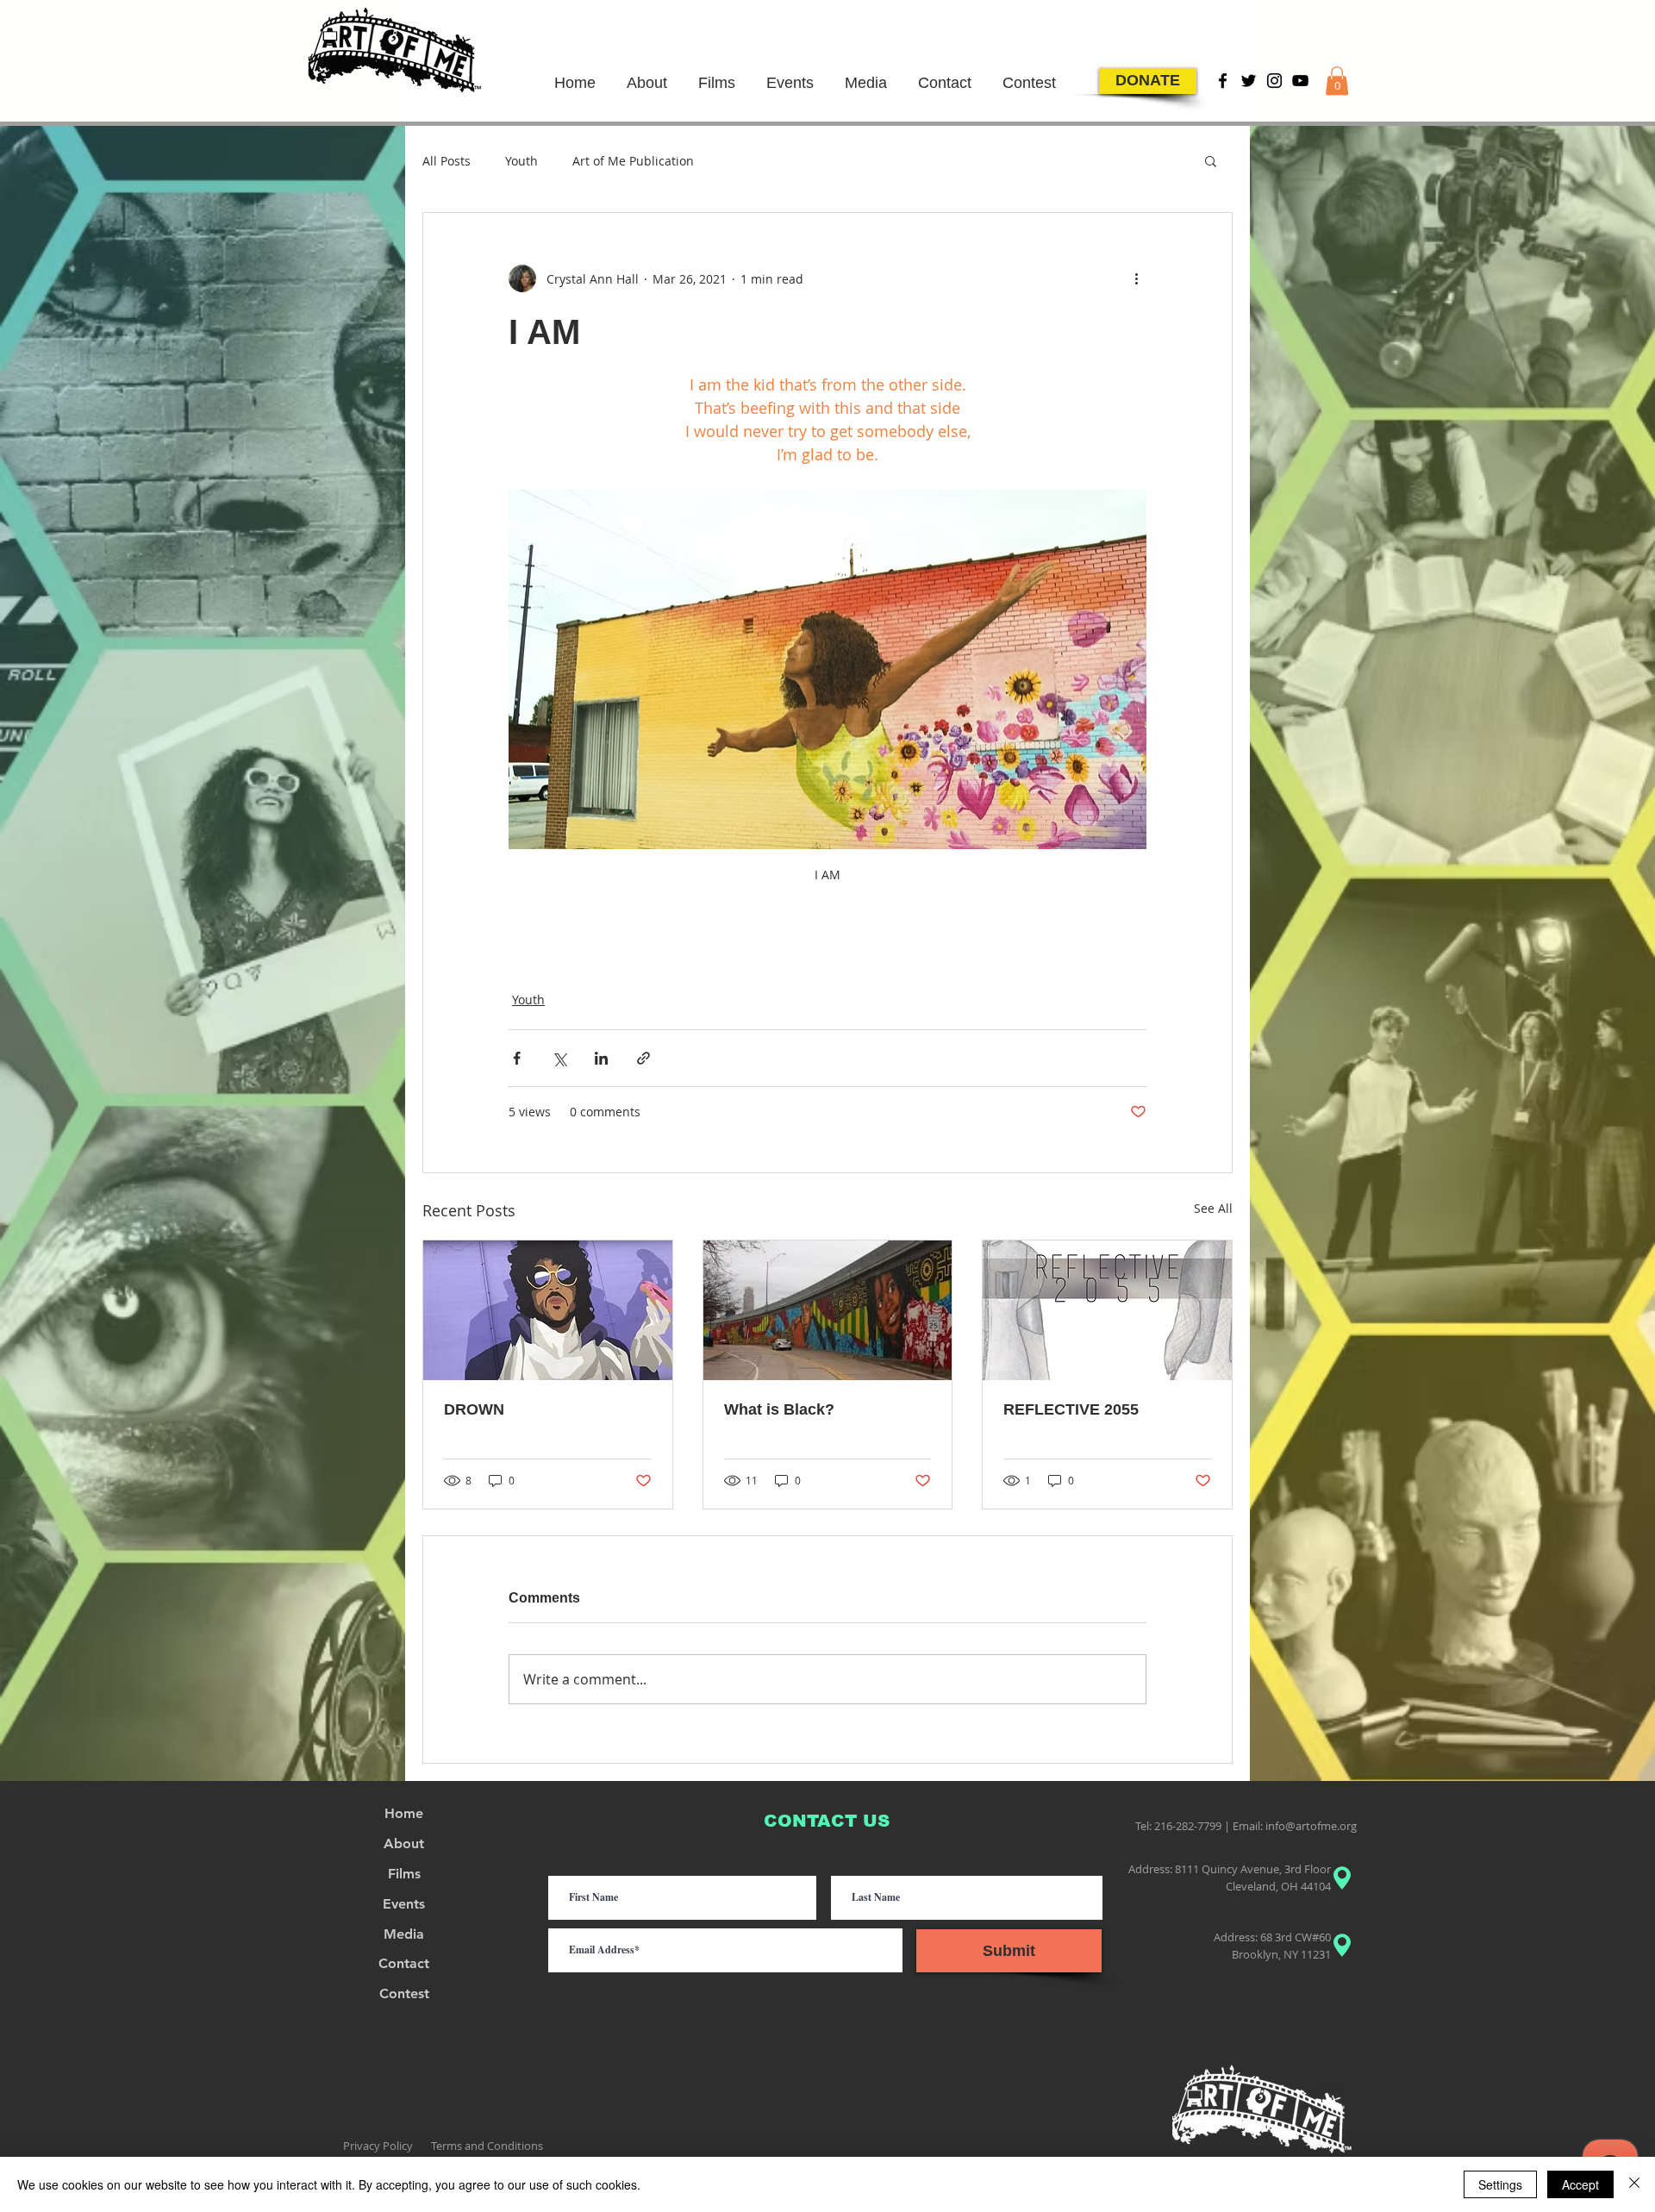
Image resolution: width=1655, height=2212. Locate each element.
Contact (404, 1963)
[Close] (1634, 2184)
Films (404, 1874)
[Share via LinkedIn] (601, 1058)
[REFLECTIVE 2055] (1107, 1310)
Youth (521, 161)
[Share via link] (643, 1058)
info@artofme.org (1311, 1826)
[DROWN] (548, 1310)
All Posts (447, 161)
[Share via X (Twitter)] (559, 1058)
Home (404, 1813)
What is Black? (779, 1409)
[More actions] (1136, 278)
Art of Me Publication (633, 161)
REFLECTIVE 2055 (1071, 1409)
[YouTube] (1300, 81)
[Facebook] (1223, 81)
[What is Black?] (828, 1310)
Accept (1580, 2184)
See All (1213, 1208)
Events (404, 1904)
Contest (404, 1993)
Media (404, 1934)
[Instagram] (1274, 81)
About (404, 1843)
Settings (1500, 2184)
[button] (1337, 81)
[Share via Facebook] (517, 1058)
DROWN (474, 1409)
